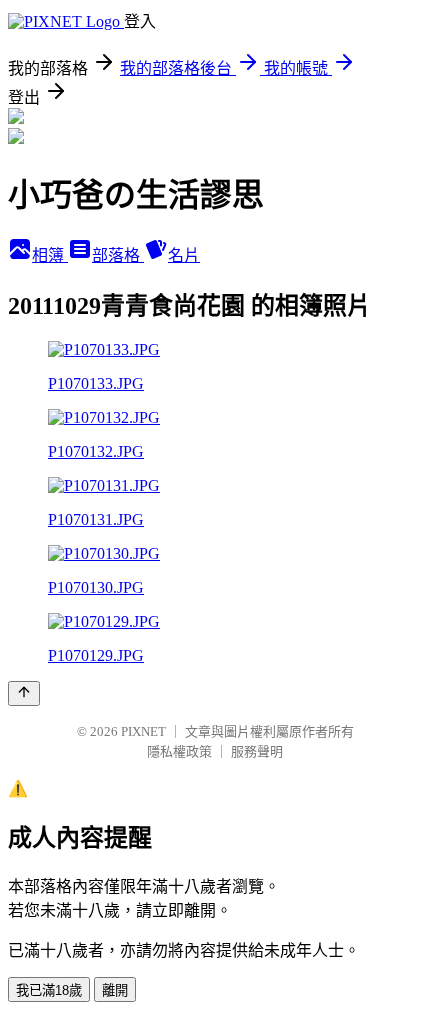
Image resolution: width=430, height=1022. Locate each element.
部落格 (118, 255)
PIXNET (143, 731)
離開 (115, 990)
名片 (184, 255)
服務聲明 (257, 751)
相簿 (50, 255)
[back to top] (24, 693)
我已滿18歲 (49, 990)
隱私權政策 (179, 751)
